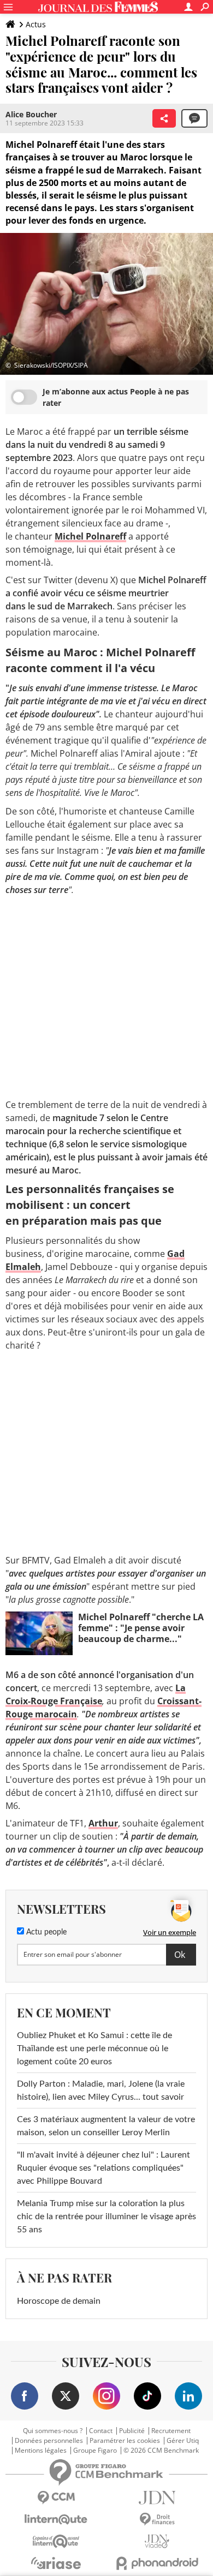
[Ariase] (56, 2563)
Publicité (132, 2431)
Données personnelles (49, 2441)
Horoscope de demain (59, 2301)
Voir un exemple (170, 1932)
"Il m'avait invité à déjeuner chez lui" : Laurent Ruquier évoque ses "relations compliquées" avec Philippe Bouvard (103, 2168)
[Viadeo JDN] (157, 2541)
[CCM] (56, 2498)
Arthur (103, 1823)
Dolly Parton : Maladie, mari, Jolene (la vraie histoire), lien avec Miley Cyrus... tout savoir (101, 2090)
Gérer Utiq (183, 2441)
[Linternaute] (56, 2520)
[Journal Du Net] (157, 2498)
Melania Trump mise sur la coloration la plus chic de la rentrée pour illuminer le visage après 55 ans (106, 2216)
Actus (36, 24)
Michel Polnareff (90, 536)
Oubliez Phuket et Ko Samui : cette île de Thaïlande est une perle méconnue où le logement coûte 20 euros (94, 2048)
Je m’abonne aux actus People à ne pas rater (116, 397)
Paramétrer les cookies (125, 2441)
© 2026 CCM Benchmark (161, 2451)
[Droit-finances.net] (157, 2520)
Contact (101, 2431)
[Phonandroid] (157, 2563)
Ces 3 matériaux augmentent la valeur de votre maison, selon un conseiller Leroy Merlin (106, 2126)
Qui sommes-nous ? (53, 2431)
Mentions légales (41, 2451)
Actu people (45, 1932)
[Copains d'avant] (56, 2541)
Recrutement (171, 2431)
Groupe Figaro (95, 2451)
